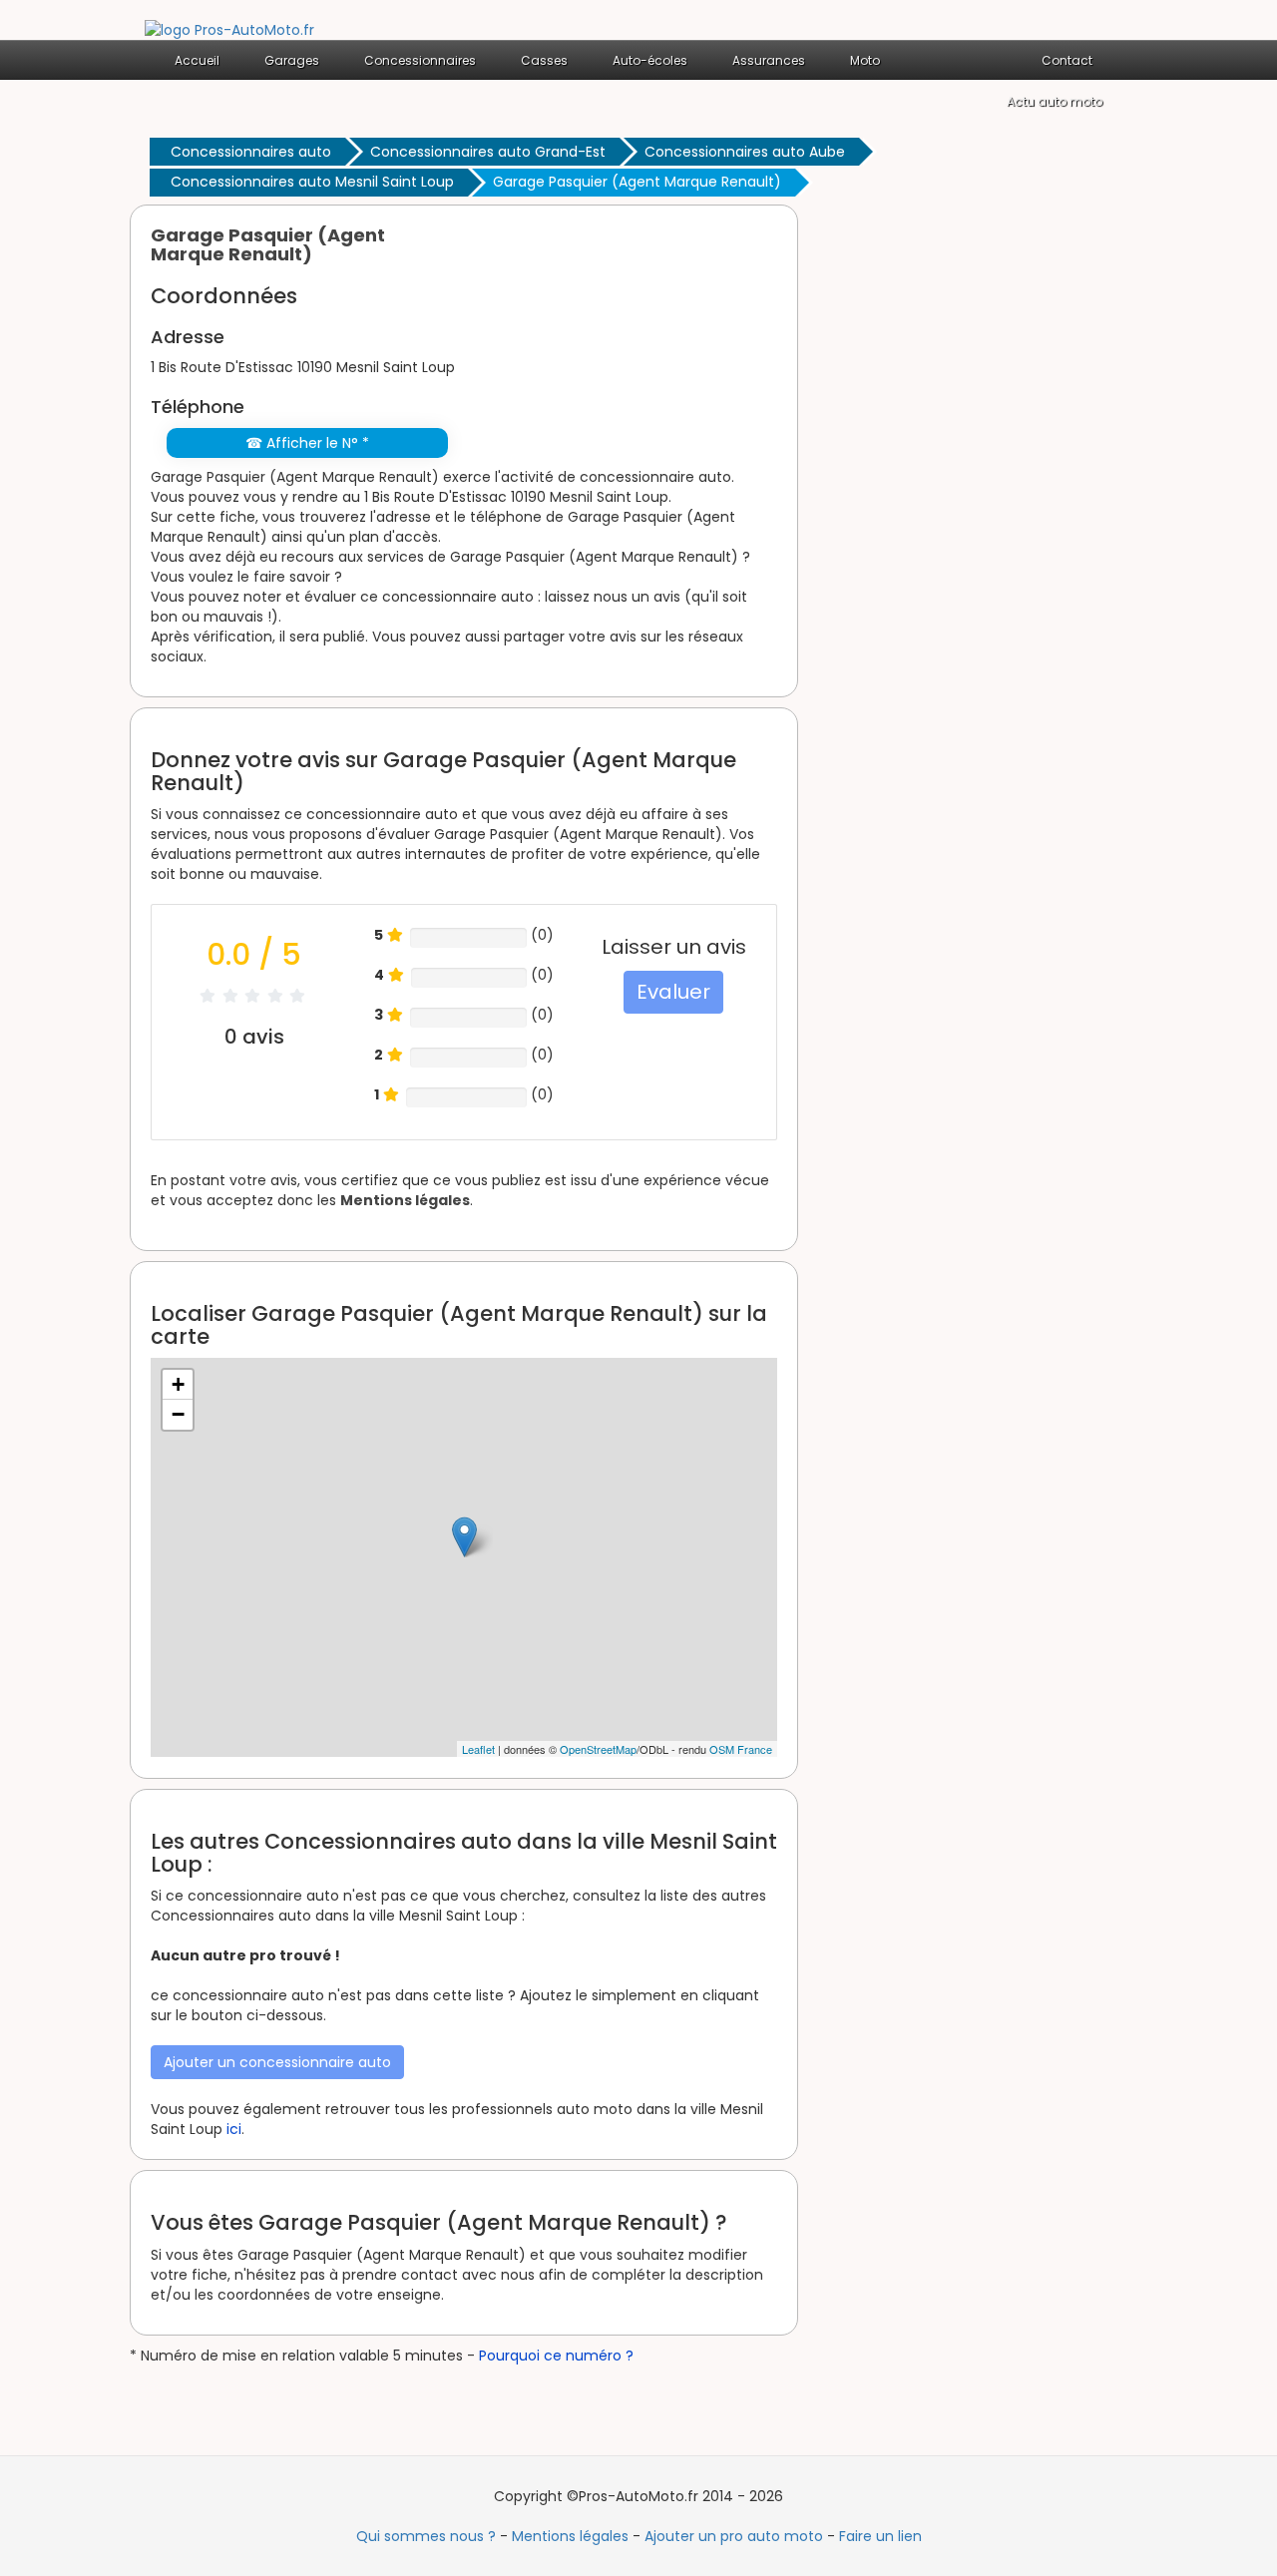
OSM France (741, 1749)
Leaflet (478, 1749)
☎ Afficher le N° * (307, 443)
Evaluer (673, 992)
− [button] (178, 1414)
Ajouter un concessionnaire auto (277, 2062)
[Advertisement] (978, 504)
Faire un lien (880, 2536)
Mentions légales (405, 1200)
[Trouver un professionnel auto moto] (229, 29)
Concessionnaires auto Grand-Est (488, 152)
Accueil (197, 60)
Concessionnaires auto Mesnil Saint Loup (312, 182)
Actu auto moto (1055, 101)
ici (234, 2129)
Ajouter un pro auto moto (734, 2536)
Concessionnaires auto (251, 152)
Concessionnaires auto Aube (745, 152)
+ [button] (178, 1384)
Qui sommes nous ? (426, 2536)
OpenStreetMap (598, 1749)
